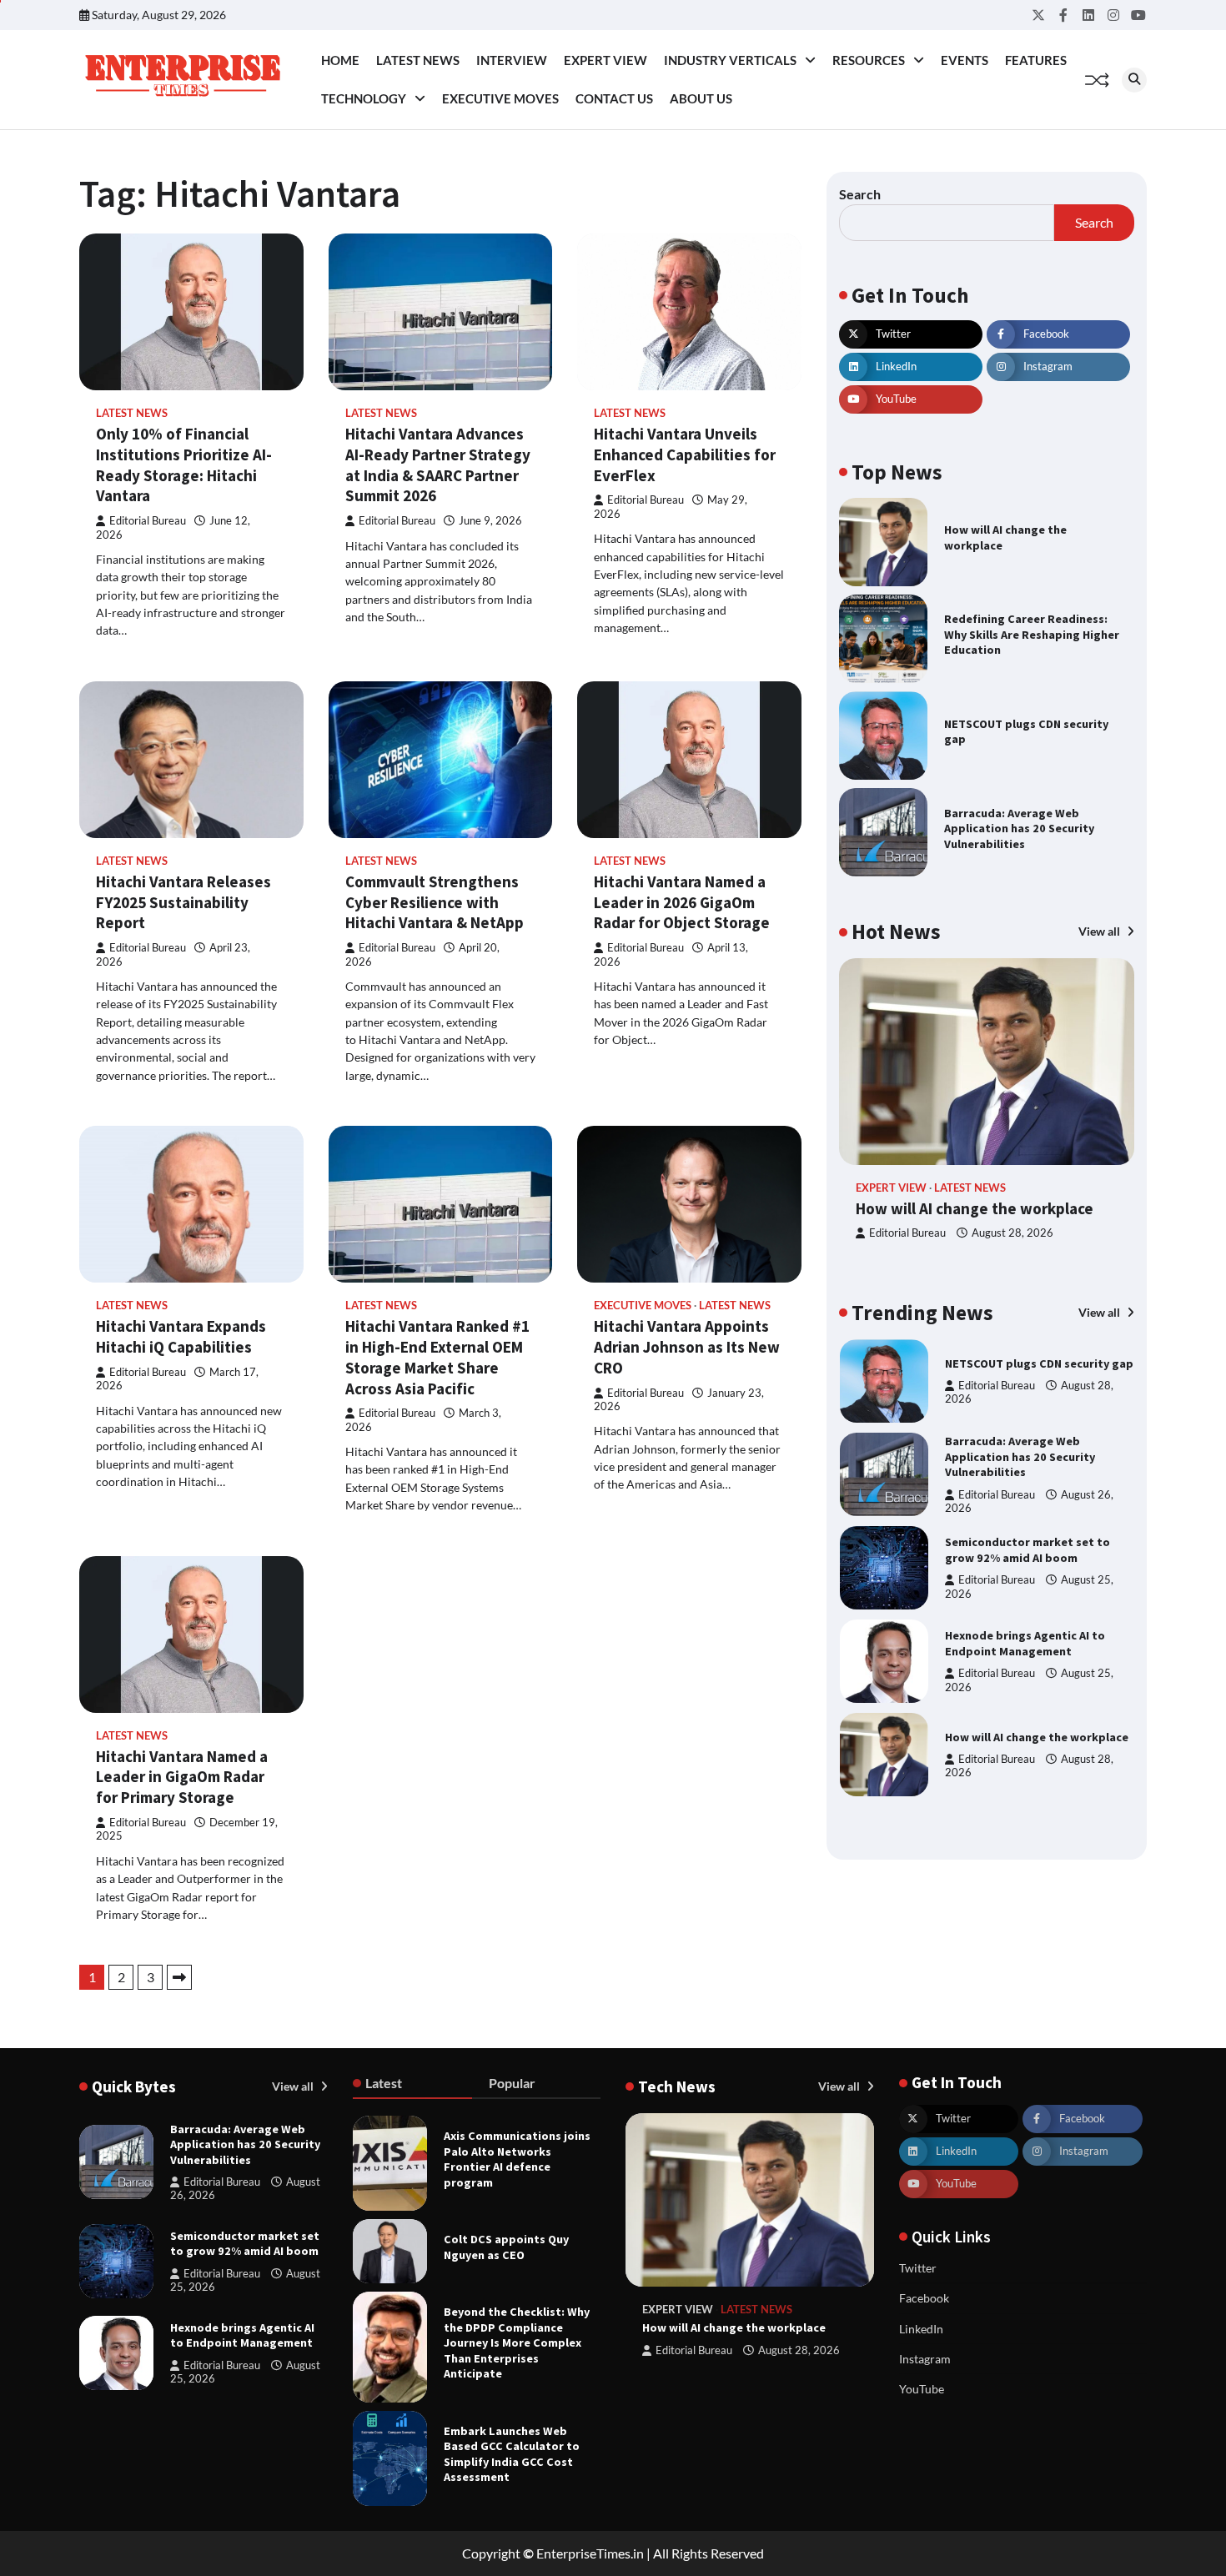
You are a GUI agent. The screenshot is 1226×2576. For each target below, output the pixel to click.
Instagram (925, 2359)
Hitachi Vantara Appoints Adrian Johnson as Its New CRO (687, 1347)
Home (340, 60)
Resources (869, 60)
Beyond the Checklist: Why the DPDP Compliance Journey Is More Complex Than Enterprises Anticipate (517, 2343)
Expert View (605, 60)
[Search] (1134, 80)
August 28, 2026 (1012, 1233)
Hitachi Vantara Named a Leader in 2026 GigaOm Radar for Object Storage (682, 902)
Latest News (418, 60)
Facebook (924, 2298)
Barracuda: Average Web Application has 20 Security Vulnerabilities (1019, 829)
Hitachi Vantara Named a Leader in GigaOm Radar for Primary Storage (182, 1777)
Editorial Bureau (148, 521)
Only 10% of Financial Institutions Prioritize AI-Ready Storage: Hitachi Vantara (184, 464)
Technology (364, 98)
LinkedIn (921, 2329)
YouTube (922, 2389)
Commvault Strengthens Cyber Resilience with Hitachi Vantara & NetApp (435, 902)
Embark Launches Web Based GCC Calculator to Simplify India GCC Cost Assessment (512, 2454)
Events (965, 60)
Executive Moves (500, 98)
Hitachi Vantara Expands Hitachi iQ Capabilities (181, 1336)
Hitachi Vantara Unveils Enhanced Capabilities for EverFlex (685, 454)
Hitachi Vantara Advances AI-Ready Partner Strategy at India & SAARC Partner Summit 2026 (438, 464)
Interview (512, 60)
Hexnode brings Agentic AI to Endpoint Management (1025, 1550)
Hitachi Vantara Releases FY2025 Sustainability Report (183, 902)
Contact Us (614, 98)
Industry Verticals (730, 60)
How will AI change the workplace (975, 1208)
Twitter (918, 2268)
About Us (701, 98)
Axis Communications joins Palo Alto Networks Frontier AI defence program (517, 2159)
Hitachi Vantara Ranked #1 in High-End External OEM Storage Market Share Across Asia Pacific (437, 1357)
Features (1036, 60)
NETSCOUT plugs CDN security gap (1026, 732)
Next (179, 1977)
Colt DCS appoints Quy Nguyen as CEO (506, 2247)
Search (860, 194)
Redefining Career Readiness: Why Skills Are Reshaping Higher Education (1032, 634)
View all (1100, 931)
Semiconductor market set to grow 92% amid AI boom (1028, 1456)
